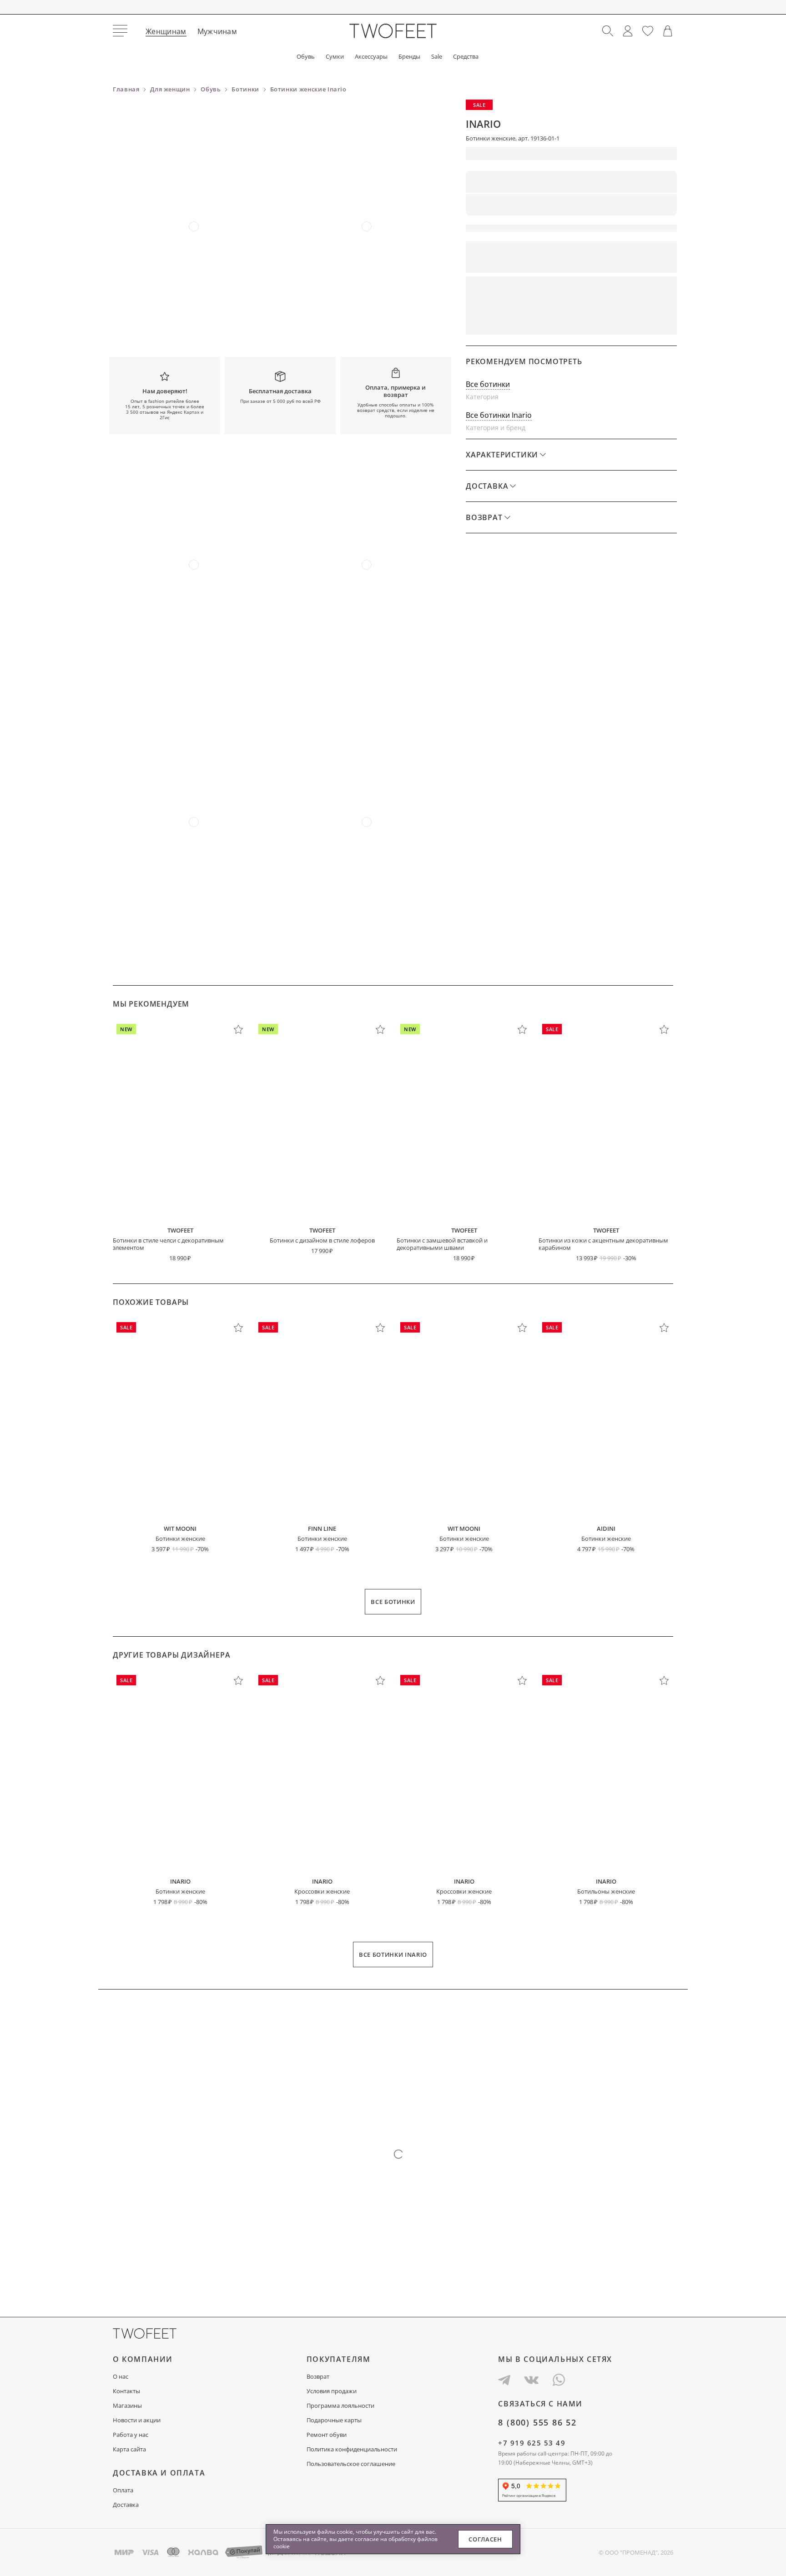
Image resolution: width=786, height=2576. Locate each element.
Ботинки (245, 89)
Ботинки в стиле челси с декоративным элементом (168, 1244)
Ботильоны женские (606, 1891)
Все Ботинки (393, 1602)
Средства (466, 57)
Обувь (306, 57)
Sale (437, 57)
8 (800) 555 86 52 (537, 2422)
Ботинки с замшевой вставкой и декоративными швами (442, 1244)
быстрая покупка (515, 322)
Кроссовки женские (322, 1891)
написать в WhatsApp (624, 322)
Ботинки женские (180, 1539)
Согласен (485, 2539)
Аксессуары (371, 57)
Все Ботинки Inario (393, 1955)
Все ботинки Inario (499, 415)
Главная (126, 89)
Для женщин (170, 89)
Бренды (409, 57)
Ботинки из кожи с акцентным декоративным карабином (603, 1244)
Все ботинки (488, 384)
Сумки (335, 57)
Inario (483, 124)
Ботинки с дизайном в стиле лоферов (322, 1240)
